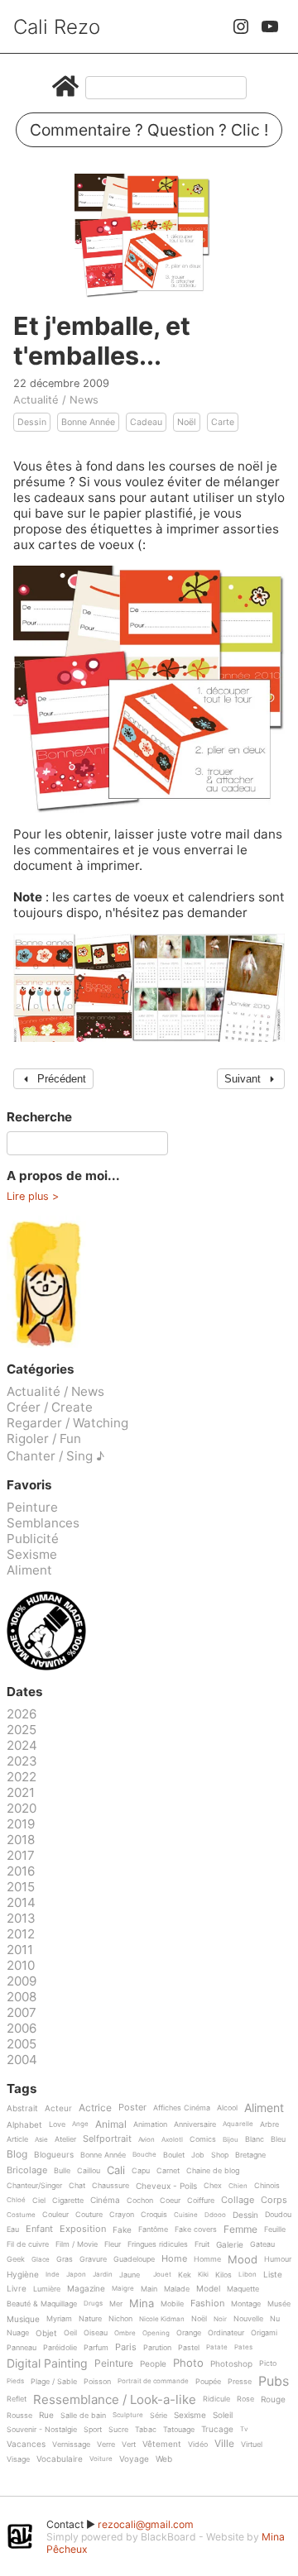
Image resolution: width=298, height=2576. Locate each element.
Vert (129, 2445)
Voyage (134, 2459)
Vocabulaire (60, 2459)
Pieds (15, 2381)
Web (164, 2459)
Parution (157, 2348)
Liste (273, 2275)
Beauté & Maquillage (42, 2304)
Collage (238, 2201)
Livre (17, 2289)
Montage (246, 2304)
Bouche (144, 2155)
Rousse (19, 2416)
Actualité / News (56, 399)
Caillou (89, 2171)
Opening (156, 2333)
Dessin (32, 422)
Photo (188, 2363)
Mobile (172, 2304)
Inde (53, 2275)
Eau (13, 2230)
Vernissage (71, 2445)
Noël (187, 422)
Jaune (130, 2275)
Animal (111, 2125)
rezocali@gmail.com (146, 2524)
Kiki (203, 2275)
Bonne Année (88, 422)
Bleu (278, 2139)
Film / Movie (77, 2244)
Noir (220, 2319)
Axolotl (172, 2140)
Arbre (269, 2124)
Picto (268, 2363)
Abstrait (22, 2108)
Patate (217, 2347)
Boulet (174, 2155)
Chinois (267, 2186)
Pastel (189, 2348)
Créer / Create (50, 1407)
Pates (243, 2347)
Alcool (227, 2108)
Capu (141, 2171)
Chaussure (111, 2186)
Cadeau (146, 422)
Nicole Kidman (162, 2319)
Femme (240, 2230)
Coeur (170, 2201)
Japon (76, 2275)
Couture (89, 2215)
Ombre (125, 2333)
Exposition (83, 2230)
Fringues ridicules (158, 2244)
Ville (224, 2444)
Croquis (154, 2215)
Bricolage (27, 2171)
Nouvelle (248, 2319)
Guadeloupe (134, 2259)
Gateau (262, 2244)
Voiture (101, 2459)
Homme (207, 2259)
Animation (150, 2124)
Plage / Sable (54, 2382)
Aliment (29, 1570)
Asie (41, 2140)
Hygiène (23, 2275)
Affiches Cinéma (182, 2108)
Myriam (59, 2319)
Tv (244, 2429)
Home (174, 2259)
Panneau (22, 2348)
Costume (21, 2215)
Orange (189, 2333)
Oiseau (96, 2333)
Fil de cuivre (28, 2244)
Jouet (162, 2275)
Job (198, 2155)
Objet (46, 2333)
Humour (278, 2259)
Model (208, 2289)
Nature (90, 2319)
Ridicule (216, 2399)
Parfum (96, 2348)
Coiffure (201, 2201)
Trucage (217, 2429)
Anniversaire (195, 2124)
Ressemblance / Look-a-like (115, 2400)
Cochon (140, 2201)
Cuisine (186, 2215)
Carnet (168, 2171)
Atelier (65, 2139)
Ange (80, 2124)
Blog (17, 2155)
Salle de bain (83, 2416)
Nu (275, 2319)
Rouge (273, 2399)
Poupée (208, 2382)
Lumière (47, 2289)
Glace (41, 2260)
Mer (116, 2304)
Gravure (93, 2259)
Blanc (255, 2139)
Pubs (274, 2381)
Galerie (230, 2245)
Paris (126, 2348)
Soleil (223, 2415)
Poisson (97, 2382)
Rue (46, 2415)
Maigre (123, 2289)
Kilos (223, 2275)
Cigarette (68, 2201)
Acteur (58, 2108)
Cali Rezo (57, 27)
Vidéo (198, 2445)
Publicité (33, 1539)
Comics (203, 2139)
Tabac (146, 2430)
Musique (23, 2319)
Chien (238, 2186)
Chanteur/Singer (34, 2186)
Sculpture (128, 2415)
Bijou (231, 2140)
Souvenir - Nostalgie (42, 2430)
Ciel (39, 2201)
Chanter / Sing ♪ (55, 1456)
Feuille (275, 2230)
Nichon (120, 2319)
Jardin (103, 2275)
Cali (116, 2171)
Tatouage (179, 2430)
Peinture (32, 1507)
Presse (240, 2382)
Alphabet (24, 2125)
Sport (93, 2430)
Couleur (55, 2215)
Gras (65, 2259)
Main (149, 2289)
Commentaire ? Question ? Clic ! (149, 130)
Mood (243, 2260)
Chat (77, 2186)
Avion (147, 2140)
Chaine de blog (213, 2171)
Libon (248, 2275)
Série (159, 2416)
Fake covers (196, 2230)
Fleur (113, 2244)
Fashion (207, 2304)
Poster (132, 2108)
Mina (142, 2304)
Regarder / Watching (67, 1423)
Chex (213, 2186)
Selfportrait (107, 2139)
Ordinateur (226, 2333)
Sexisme (32, 1554)
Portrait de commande (153, 2381)
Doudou (278, 2215)
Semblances (43, 1523)
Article (17, 2139)
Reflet (17, 2399)
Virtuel (252, 2445)
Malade (177, 2289)
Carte (223, 422)
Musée (279, 2304)
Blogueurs (54, 2155)
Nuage (18, 2333)
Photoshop (231, 2364)
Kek (185, 2275)
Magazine (86, 2289)
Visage (18, 2459)
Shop (220, 2155)
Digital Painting (47, 2364)
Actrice (95, 2108)
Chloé (16, 2200)
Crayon (122, 2215)
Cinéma (105, 2200)
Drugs (93, 2304)
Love (57, 2124)
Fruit (202, 2244)
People (153, 2364)
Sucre (118, 2430)
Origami (264, 2333)
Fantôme (153, 2230)
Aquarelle (238, 2124)
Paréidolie (60, 2348)
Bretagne (250, 2155)
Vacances (26, 2444)
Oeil (70, 2333)
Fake (122, 2230)
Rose (245, 2399)
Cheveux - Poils (166, 2186)
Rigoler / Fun (44, 1439)
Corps (274, 2201)
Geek (16, 2259)
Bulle (62, 2171)
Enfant (39, 2230)
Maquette (243, 2289)
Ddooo (215, 2215)
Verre (106, 2445)
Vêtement (162, 2444)
